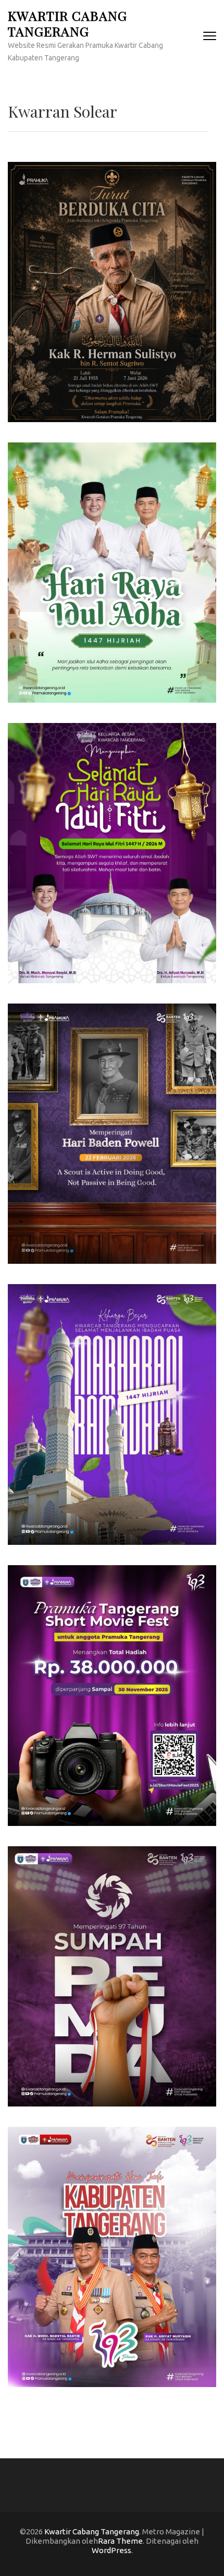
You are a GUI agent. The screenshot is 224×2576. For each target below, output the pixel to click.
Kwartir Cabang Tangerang (67, 23)
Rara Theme (120, 2541)
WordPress (111, 2550)
